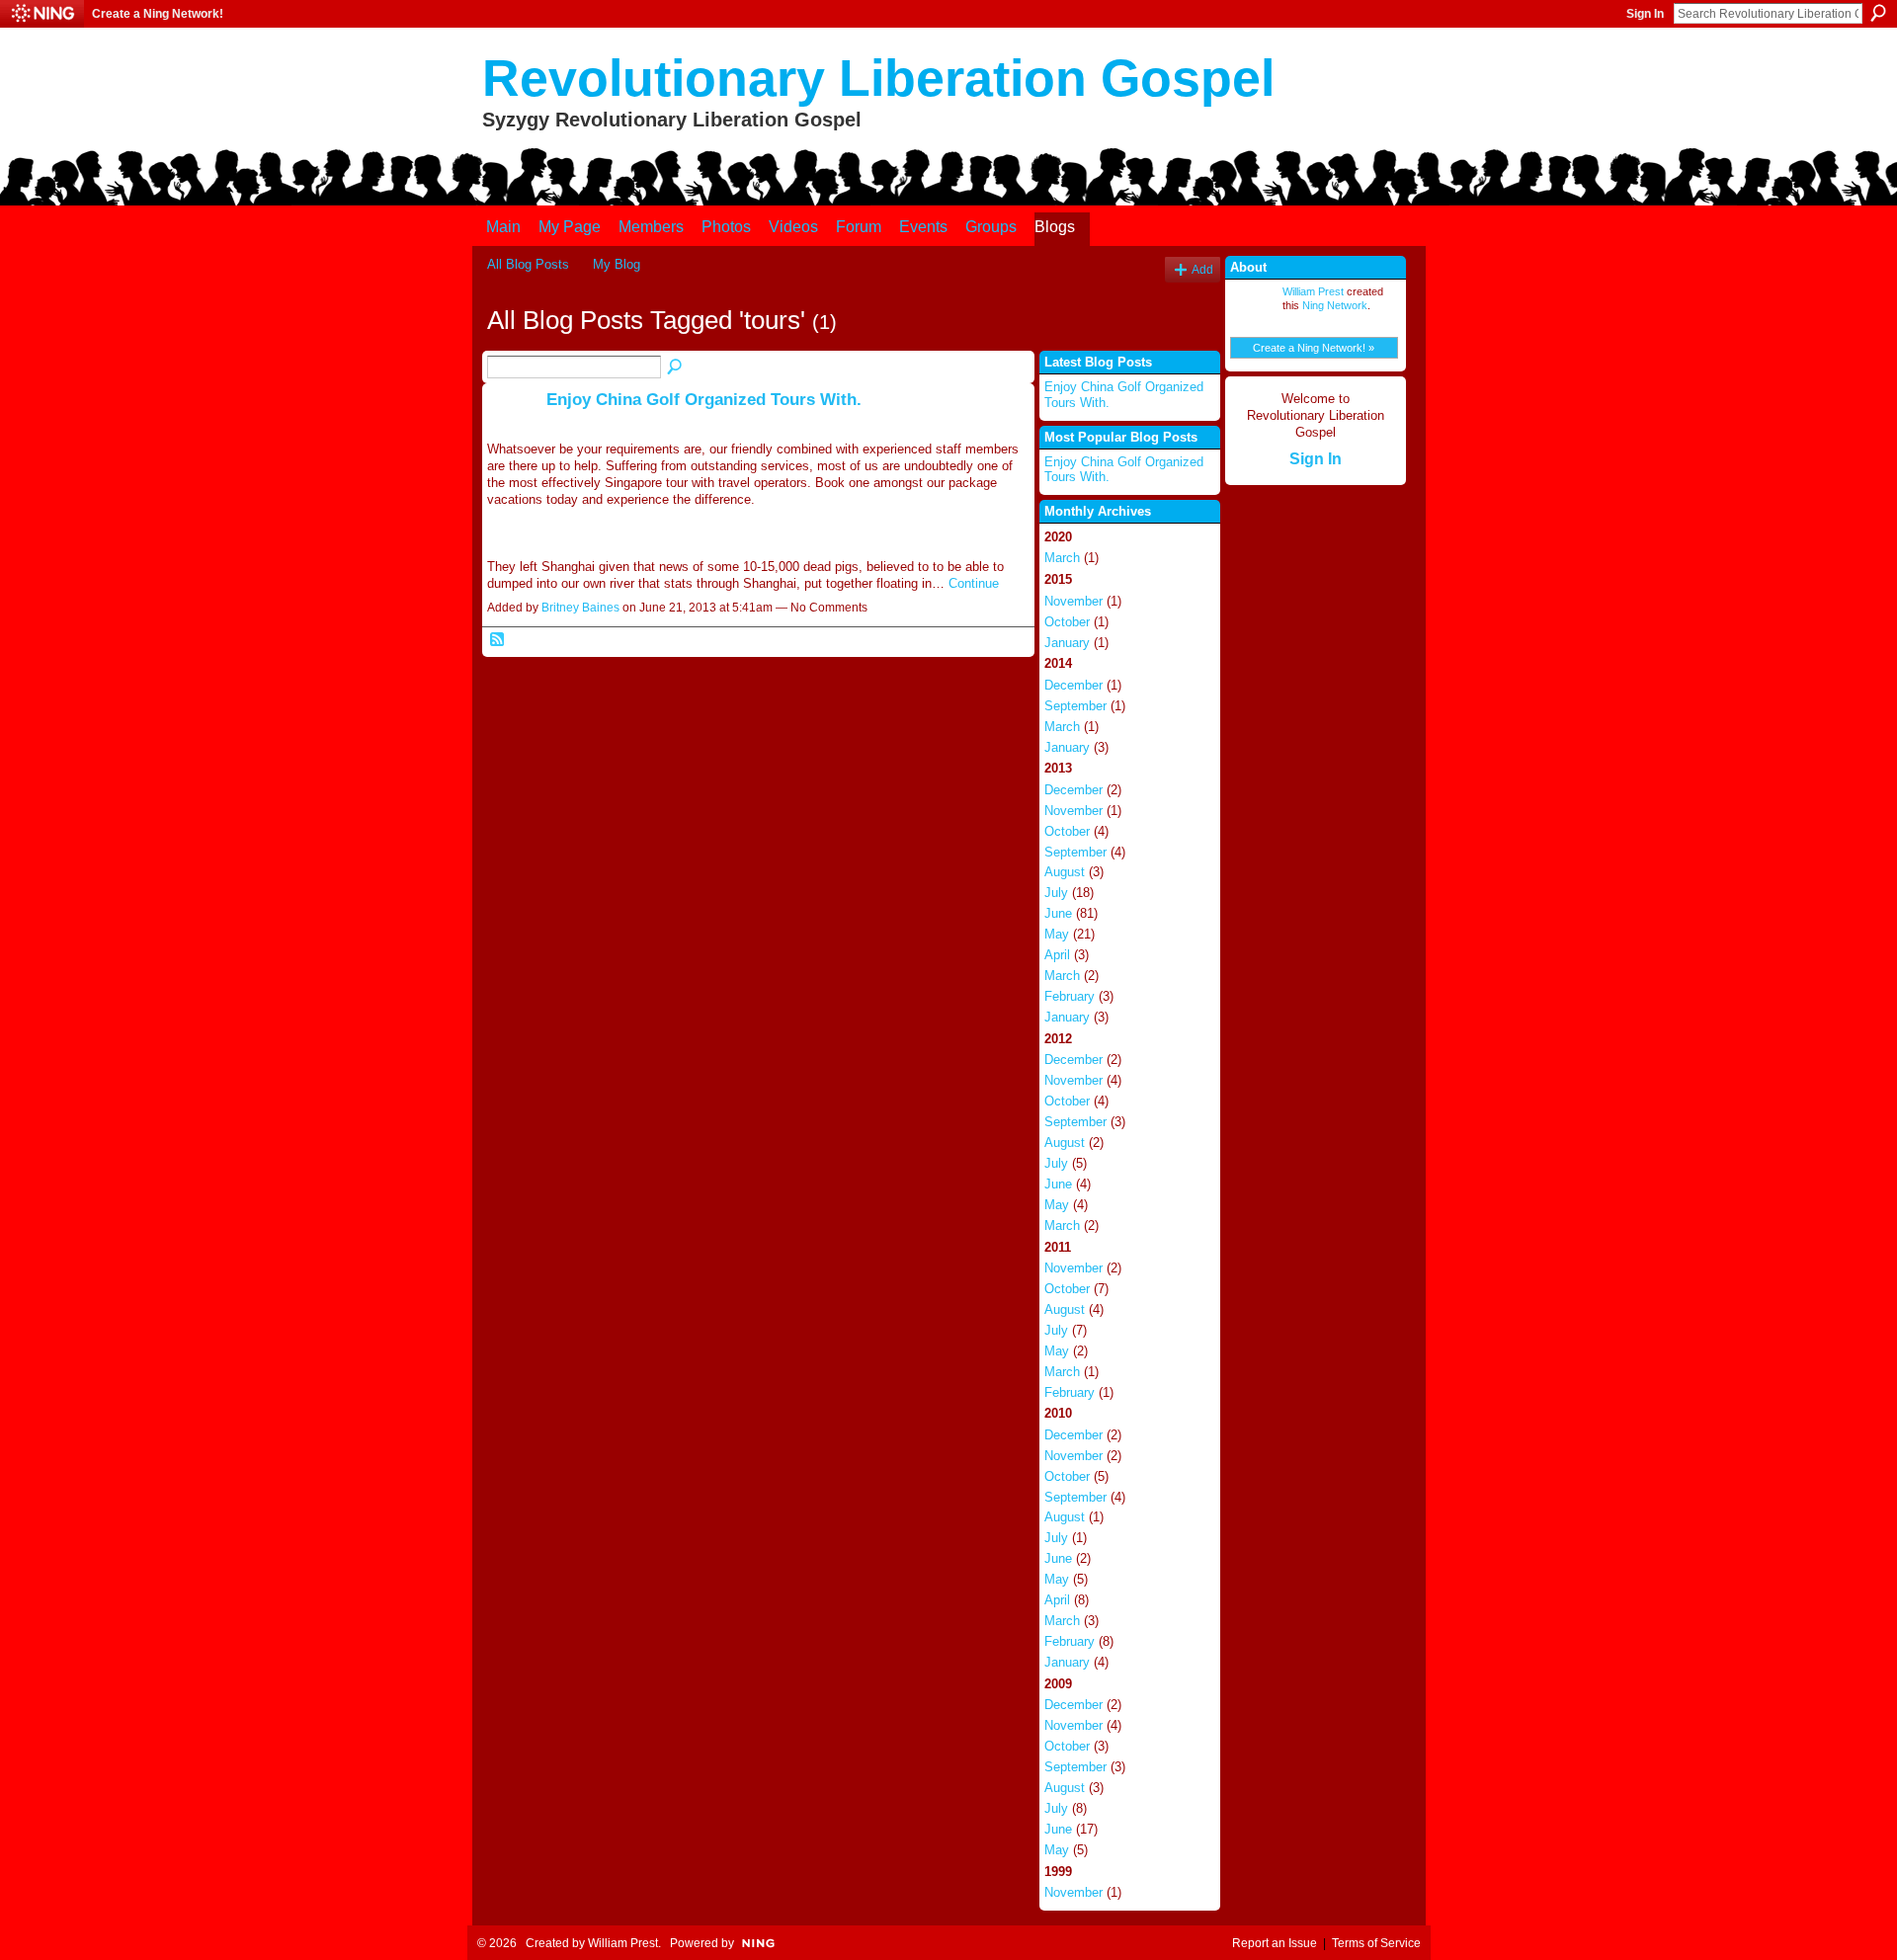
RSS (498, 640)
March (1062, 558)
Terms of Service (1376, 1943)
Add (1202, 269)
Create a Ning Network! (158, 14)
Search (1878, 13)
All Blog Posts (528, 264)
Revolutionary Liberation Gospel (878, 78)
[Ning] (42, 14)
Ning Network (1335, 305)
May (1057, 934)
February (1070, 996)
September (1075, 706)
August (1065, 872)
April (1057, 955)
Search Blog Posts (676, 367)
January (1067, 643)
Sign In (1645, 14)
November (1073, 601)
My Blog (617, 264)
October (1067, 622)
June (1058, 913)
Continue (974, 583)
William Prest (1313, 291)
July (1056, 893)
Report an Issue (1275, 1943)
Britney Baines (580, 608)
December (1073, 685)
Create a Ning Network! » (1314, 348)
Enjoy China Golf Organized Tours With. (704, 399)
